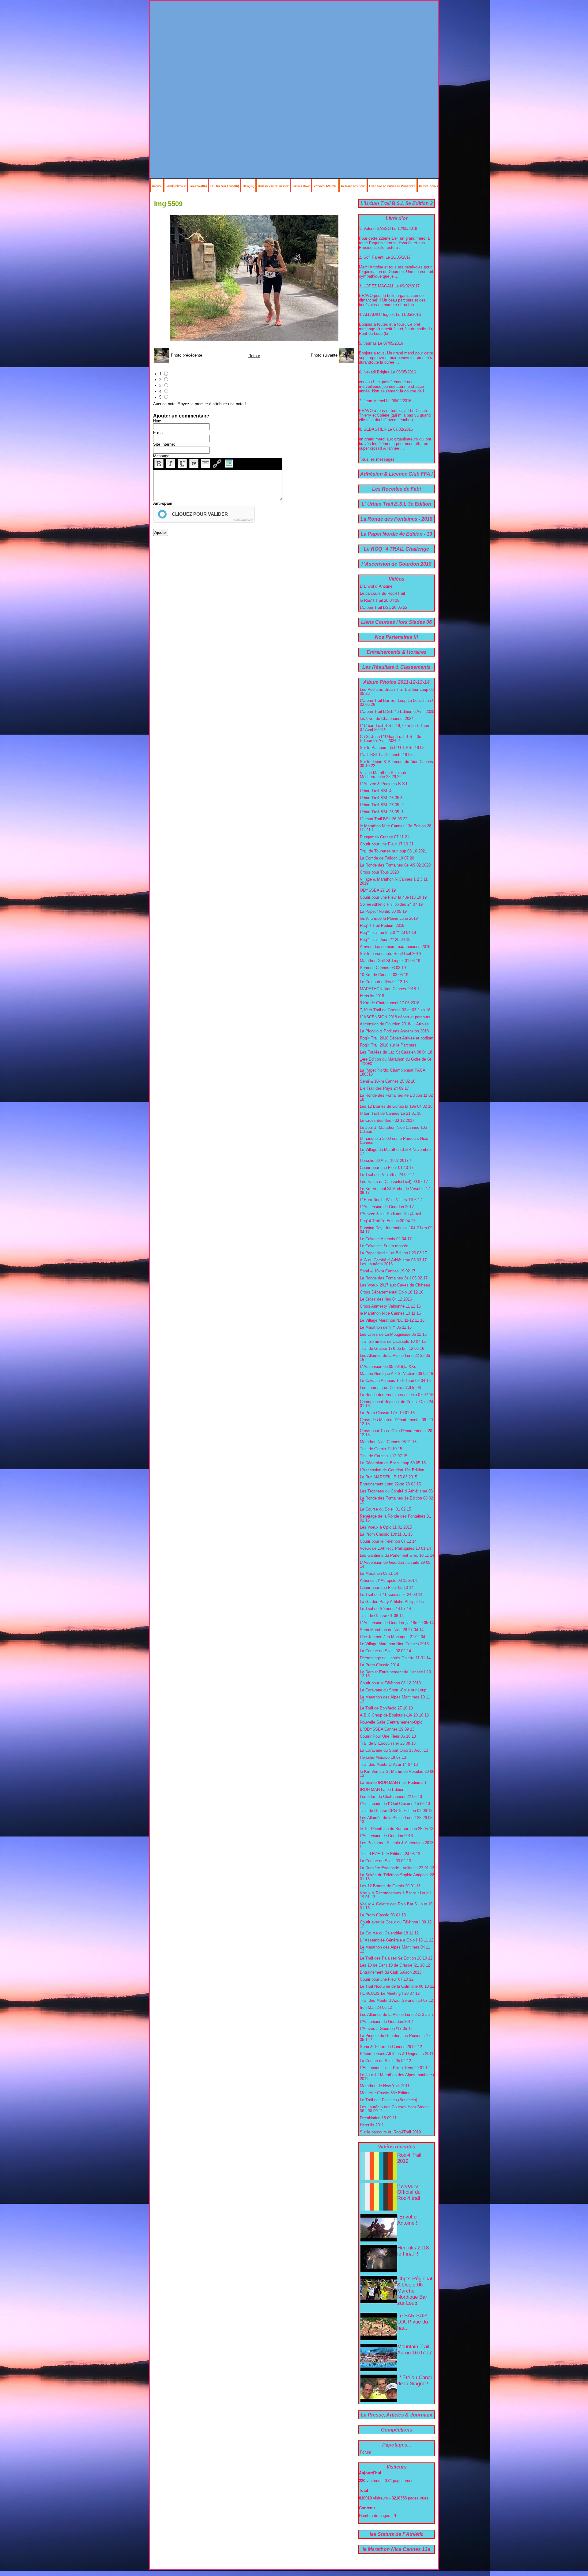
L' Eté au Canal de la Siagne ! (415, 2381)
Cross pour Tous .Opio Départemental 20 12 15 (396, 1433)
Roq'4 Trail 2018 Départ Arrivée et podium (397, 1038)
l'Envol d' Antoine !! (408, 2220)
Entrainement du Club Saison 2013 (391, 1972)
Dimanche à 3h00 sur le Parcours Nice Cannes (394, 1140)
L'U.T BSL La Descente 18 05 (386, 755)
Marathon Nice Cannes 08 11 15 (388, 1442)
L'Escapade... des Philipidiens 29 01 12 (395, 2068)
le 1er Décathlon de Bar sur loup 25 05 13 (397, 1829)
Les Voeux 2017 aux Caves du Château (395, 1285)
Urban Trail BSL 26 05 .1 (382, 812)
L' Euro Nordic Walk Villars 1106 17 (391, 1200)
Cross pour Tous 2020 (379, 872)
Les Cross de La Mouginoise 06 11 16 (393, 1334)
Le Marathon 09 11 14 (379, 1573)
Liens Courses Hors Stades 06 (396, 622)
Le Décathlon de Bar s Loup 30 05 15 (393, 1463)
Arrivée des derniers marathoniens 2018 (395, 947)
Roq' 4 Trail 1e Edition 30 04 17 (388, 1221)
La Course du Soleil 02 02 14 (385, 1651)
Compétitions (397, 2430)
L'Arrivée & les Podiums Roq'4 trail (390, 1214)
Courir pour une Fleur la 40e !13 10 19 (393, 897)
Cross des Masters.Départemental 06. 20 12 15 (396, 1422)
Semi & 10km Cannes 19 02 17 (388, 1271)
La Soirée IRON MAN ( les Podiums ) (393, 1782)
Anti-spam (163, 503)
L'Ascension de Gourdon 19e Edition (392, 1470)
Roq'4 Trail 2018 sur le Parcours (388, 1045)
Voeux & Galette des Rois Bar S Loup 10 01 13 (396, 1906)
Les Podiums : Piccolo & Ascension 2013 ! (397, 1845)
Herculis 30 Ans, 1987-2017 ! (385, 1161)
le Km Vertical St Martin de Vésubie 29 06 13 (397, 1773)
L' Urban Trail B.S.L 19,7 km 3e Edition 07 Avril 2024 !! (394, 728)
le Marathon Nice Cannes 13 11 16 (390, 1313)
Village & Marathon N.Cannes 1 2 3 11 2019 (394, 881)
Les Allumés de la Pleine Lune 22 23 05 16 (395, 1357)
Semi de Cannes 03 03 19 (383, 968)
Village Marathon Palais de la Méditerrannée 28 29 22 (386, 775)
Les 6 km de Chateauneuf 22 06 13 (391, 1797)
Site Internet (164, 444)
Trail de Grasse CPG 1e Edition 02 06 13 (396, 1811)
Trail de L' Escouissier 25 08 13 (388, 1743)
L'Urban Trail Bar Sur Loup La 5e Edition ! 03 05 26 (397, 702)
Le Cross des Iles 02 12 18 (384, 982)
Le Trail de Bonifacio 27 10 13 (386, 1708)
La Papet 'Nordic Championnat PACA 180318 (392, 1072)
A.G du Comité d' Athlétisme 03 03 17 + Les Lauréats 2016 (395, 1262)
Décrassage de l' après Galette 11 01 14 (395, 1658)
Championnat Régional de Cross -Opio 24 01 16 (396, 1404)
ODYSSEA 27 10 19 (378, 890)
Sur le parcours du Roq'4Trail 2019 (390, 954)
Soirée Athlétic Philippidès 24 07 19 (391, 904)
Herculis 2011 (372, 2125)
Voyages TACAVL (325, 186)
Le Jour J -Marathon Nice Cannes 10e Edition (393, 1129)
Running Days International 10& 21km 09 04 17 (396, 1230)
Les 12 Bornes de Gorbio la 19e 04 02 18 (396, 1106)
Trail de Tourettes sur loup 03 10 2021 (393, 851)
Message (161, 456)
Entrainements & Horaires (397, 652)
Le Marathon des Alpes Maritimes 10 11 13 (395, 1699)
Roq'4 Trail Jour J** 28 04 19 (385, 940)
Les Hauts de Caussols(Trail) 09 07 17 (394, 1182)
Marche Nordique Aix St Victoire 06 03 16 (396, 1374)
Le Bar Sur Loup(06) (225, 186)
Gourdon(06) (198, 186)
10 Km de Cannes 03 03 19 (384, 975)
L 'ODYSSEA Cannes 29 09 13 (387, 1729)
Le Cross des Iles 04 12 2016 (386, 1299)
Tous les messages (377, 459)
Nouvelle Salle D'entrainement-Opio (391, 1722)
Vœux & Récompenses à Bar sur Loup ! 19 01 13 (395, 1895)
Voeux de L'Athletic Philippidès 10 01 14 (395, 1548)
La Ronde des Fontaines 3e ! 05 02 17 (394, 1278)
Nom (157, 421)
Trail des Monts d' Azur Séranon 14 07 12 (396, 2000)
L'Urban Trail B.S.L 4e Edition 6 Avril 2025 (397, 711)
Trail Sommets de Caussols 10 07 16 (393, 1341)
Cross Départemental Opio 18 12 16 (392, 1292)
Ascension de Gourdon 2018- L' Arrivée (394, 1024)
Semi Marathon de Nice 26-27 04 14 (392, 1630)
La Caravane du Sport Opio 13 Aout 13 (394, 1750)
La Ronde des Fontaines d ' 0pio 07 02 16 (397, 1395)
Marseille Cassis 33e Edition (385, 2093)
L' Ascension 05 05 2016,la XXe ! (389, 1367)
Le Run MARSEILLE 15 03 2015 (388, 1477)
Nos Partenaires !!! (396, 637)
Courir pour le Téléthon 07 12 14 (388, 1541)
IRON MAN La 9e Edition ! (383, 1790)
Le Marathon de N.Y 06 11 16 (386, 1327)
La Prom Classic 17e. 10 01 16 (387, 1413)
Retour (254, 356)
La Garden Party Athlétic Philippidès (392, 1602)
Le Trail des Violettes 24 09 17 (387, 1175)
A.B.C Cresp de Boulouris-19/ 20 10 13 (394, 1715)
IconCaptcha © (243, 520)
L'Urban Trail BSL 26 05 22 (384, 607)
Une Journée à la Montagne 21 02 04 (392, 1637)
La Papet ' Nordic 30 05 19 (383, 911)
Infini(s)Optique (176, 186)
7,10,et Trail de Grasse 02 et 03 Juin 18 (395, 1010)
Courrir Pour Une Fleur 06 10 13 (388, 1736)
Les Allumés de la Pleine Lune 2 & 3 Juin (396, 2014)
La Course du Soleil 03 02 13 (385, 1861)
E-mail (159, 433)
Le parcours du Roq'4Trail (382, 593)
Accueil (157, 186)
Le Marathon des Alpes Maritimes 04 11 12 (395, 1949)
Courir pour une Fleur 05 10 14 (387, 1588)
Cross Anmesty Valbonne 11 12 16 (390, 1306)
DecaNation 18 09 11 (378, 2118)
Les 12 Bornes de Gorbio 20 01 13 (390, 1886)
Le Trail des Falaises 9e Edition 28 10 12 (396, 1958)
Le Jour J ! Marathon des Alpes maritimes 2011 (397, 2077)
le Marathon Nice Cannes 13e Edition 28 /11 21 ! (396, 828)
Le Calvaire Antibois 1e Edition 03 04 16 (395, 1381)
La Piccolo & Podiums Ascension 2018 (394, 1031)
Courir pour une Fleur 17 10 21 (387, 844)
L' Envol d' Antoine (376, 586)
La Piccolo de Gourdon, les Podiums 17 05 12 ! (395, 2038)
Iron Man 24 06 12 (376, 2007)
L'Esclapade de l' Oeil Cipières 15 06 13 (395, 1804)
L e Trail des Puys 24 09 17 (384, 1088)
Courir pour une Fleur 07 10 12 (387, 1979)
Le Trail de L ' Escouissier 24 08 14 (391, 1595)
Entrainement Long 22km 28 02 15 (390, 1484)
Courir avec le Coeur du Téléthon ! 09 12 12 (396, 1924)
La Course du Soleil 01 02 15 (385, 1509)
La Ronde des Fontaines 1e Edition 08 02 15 (396, 1500)
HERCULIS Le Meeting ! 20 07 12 (390, 1993)
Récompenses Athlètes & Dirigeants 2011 (397, 2054)
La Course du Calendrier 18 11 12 (389, 1933)
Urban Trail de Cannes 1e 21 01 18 (391, 1113)
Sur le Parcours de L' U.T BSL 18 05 (392, 748)
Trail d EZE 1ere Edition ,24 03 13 (390, 1854)
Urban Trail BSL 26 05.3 (381, 798)
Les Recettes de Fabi (396, 489)
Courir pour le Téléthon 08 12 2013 (390, 1683)
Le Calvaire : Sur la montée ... (386, 1246)
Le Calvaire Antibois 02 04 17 (386, 1239)
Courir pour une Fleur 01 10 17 (387, 1168)
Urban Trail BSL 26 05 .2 (382, 805)
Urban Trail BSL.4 (376, 791)
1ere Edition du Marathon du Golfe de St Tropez (396, 1061)
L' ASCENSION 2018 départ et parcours (395, 1017)
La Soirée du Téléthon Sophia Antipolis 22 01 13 (397, 1877)
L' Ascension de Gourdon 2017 (387, 1207)
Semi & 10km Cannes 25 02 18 (388, 1081)
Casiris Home (301, 186)
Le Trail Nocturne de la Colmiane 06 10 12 (397, 1986)
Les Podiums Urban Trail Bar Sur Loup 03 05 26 (397, 691)
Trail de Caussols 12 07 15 (384, 1456)
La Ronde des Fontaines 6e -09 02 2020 (395, 865)
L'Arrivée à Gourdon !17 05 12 (386, 2029)
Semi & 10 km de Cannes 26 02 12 (391, 2047)
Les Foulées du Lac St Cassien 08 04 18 (396, 1052)
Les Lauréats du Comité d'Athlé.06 (390, 1388)
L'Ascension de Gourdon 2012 (386, 2022)
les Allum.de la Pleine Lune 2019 (389, 918)
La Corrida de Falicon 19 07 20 (387, 858)
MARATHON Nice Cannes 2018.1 (390, 989)
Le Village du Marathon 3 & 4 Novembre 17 (395, 1151)
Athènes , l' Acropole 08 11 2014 (388, 1580)
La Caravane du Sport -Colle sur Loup (393, 1690)
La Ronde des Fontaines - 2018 (396, 519)
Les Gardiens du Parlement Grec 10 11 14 (397, 1555)
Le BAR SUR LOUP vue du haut (413, 2322)
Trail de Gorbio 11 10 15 (381, 1449)
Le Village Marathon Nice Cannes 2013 (394, 1644)
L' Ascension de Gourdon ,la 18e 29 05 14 (397, 1623)
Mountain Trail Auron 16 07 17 (415, 2350)
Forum (366, 2452)
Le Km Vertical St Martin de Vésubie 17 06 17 (395, 1191)
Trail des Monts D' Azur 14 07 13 (389, 1764)
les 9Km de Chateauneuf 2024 (387, 719)
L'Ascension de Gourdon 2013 (386, 1836)
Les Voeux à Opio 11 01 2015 (386, 1527)
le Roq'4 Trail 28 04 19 (380, 600)
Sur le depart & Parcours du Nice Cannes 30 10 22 (396, 764)
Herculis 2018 (372, 996)
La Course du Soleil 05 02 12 (385, 2061)
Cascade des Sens (353, 186)
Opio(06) (248, 186)
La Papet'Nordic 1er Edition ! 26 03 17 (393, 1253)
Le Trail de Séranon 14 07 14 (385, 1609)
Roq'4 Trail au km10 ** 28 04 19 (388, 932)
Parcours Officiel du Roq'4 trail (409, 2192)
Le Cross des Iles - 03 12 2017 (387, 1120)
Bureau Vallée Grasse (273, 186)
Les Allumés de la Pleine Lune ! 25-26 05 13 (396, 1820)
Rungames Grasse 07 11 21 (384, 837)
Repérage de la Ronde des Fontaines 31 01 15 (395, 1518)
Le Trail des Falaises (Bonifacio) (388, 2100)
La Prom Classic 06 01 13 (383, 1915)
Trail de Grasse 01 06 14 (382, 1616)
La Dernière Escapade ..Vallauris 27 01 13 (397, 1868)
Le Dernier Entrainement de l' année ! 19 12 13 (395, 1674)
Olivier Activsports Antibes (438, 186)
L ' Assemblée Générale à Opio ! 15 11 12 (397, 1940)
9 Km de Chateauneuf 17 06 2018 (390, 1003)
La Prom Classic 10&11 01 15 (386, 1534)
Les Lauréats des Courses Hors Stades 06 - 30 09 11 (395, 2109)
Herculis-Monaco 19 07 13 (383, 1757)
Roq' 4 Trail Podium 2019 (382, 925)
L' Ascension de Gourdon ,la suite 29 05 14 (395, 1564)
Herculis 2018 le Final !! (413, 2251)
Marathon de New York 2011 (385, 2086)
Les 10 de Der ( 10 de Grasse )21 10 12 (395, 1965)
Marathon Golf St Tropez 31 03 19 (390, 961)
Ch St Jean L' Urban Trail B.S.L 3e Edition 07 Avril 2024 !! (390, 739)
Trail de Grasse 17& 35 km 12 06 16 (392, 1348)
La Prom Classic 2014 (379, 1665)
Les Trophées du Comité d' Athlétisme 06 (396, 1491)
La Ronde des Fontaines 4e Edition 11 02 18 (396, 1097)
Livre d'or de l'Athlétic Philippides (392, 186)
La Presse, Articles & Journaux (397, 2415)
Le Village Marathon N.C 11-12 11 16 (392, 1320)
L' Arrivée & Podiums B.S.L (384, 784)
